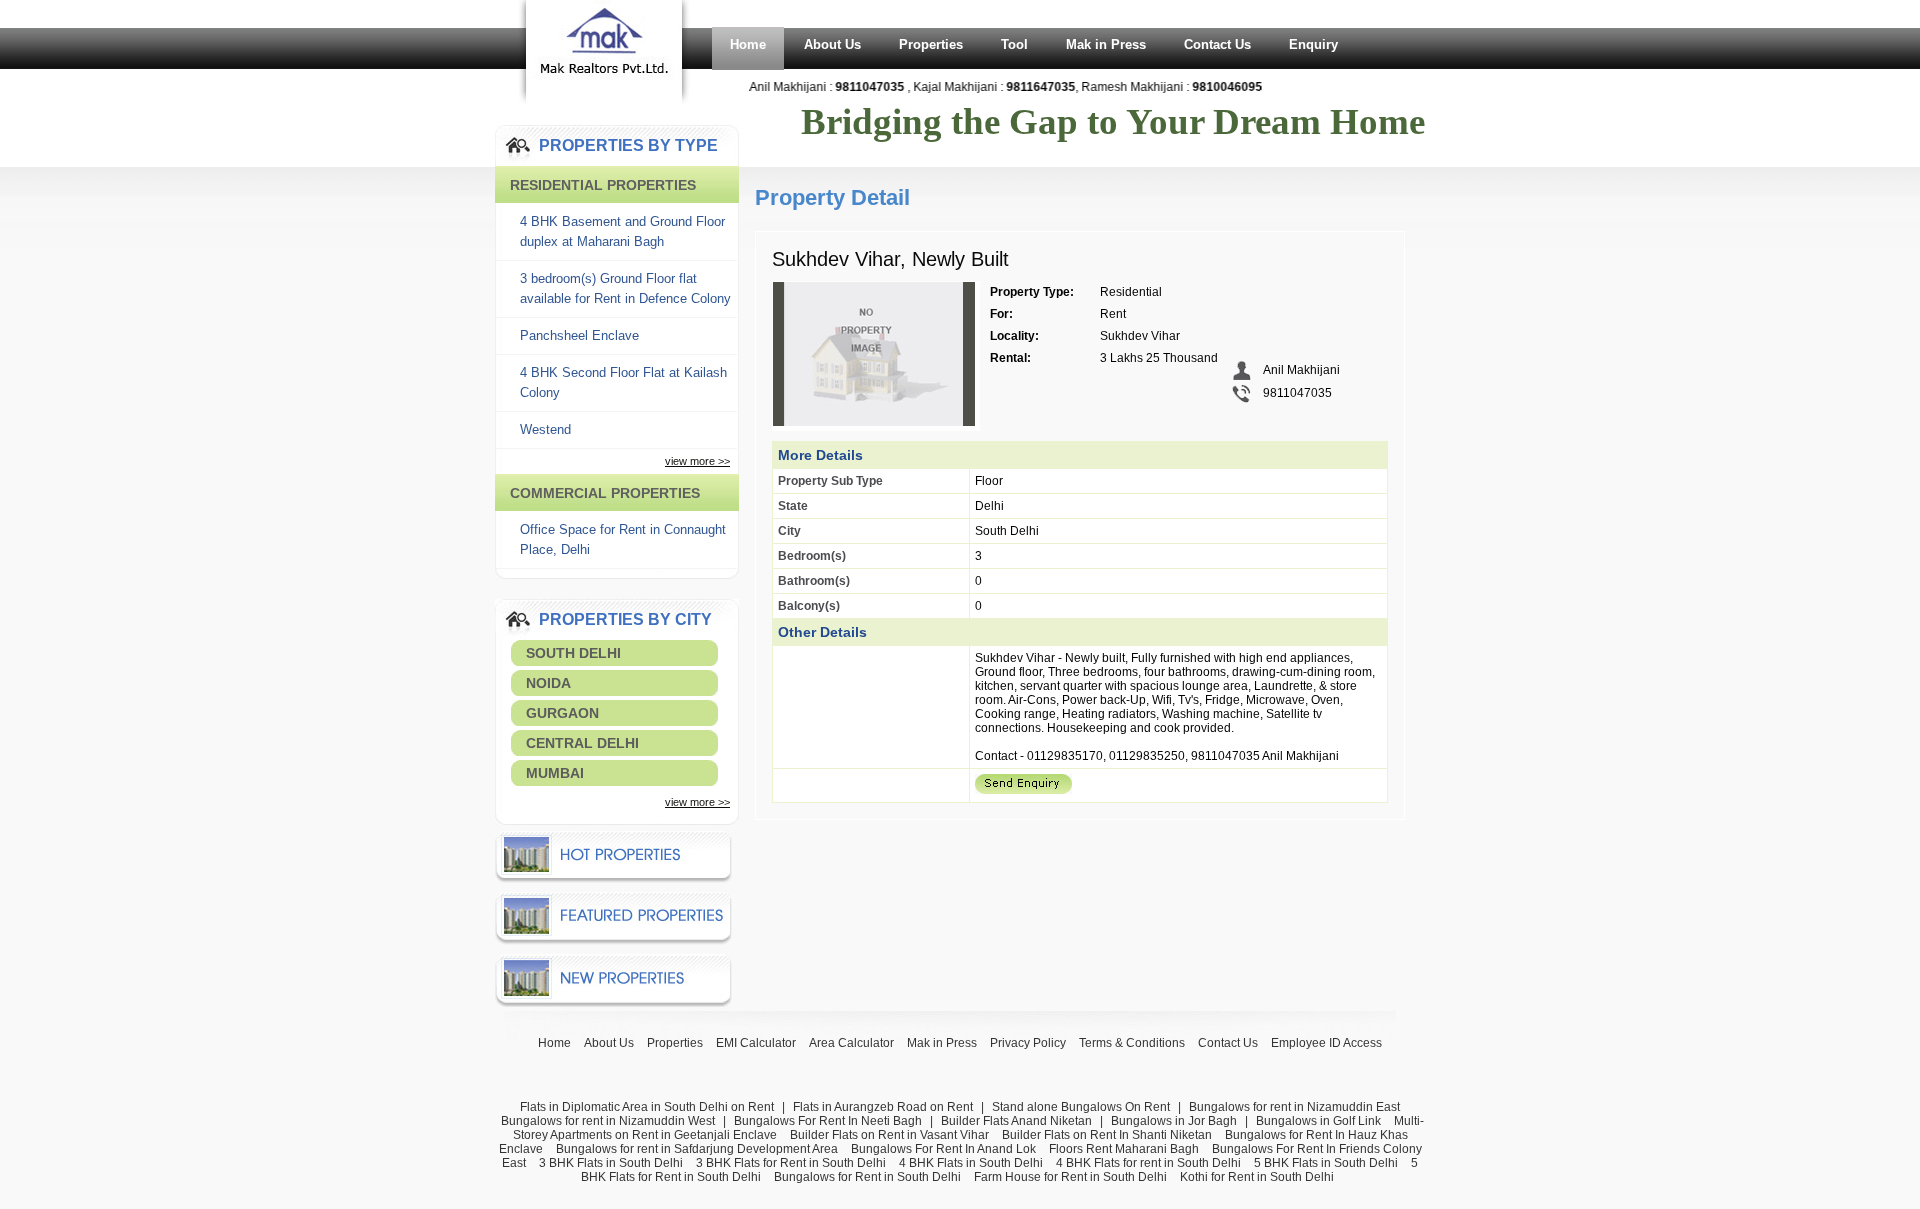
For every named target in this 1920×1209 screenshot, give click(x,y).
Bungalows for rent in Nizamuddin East (1294, 1107)
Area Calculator (851, 1043)
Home (748, 44)
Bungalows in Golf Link (1318, 1121)
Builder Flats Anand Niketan (1016, 1121)
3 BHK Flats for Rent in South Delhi (791, 1163)
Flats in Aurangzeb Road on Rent (883, 1107)
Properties (931, 44)
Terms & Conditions (1132, 1043)
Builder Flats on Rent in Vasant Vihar (889, 1135)
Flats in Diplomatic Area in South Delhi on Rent (647, 1107)
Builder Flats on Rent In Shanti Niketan (1107, 1135)
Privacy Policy (1028, 1043)
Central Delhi (582, 743)
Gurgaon (562, 713)
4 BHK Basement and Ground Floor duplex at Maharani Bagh (622, 231)
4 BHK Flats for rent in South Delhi (1148, 1163)
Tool (1014, 44)
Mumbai (555, 773)
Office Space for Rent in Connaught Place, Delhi (623, 539)
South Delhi (573, 653)
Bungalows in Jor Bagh (1174, 1121)
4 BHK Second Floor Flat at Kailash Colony (623, 382)
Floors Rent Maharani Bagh (1124, 1149)
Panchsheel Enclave (579, 335)
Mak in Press (1106, 44)
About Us (832, 44)
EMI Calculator (756, 1043)
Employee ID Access (1326, 1043)
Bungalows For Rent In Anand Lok (943, 1149)
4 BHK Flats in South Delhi (971, 1163)
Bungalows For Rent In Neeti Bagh (828, 1121)
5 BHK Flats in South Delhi (1326, 1163)
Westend (545, 429)
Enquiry (1313, 44)
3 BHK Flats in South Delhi (611, 1163)
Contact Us (1217, 44)
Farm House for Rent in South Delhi (1070, 1177)
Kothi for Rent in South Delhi (1257, 1177)
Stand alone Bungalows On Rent (1081, 1107)
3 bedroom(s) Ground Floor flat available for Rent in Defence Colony (625, 288)
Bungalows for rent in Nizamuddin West (608, 1121)
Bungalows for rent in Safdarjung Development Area (697, 1149)
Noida (548, 683)
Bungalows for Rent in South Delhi (867, 1177)
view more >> (697, 461)
